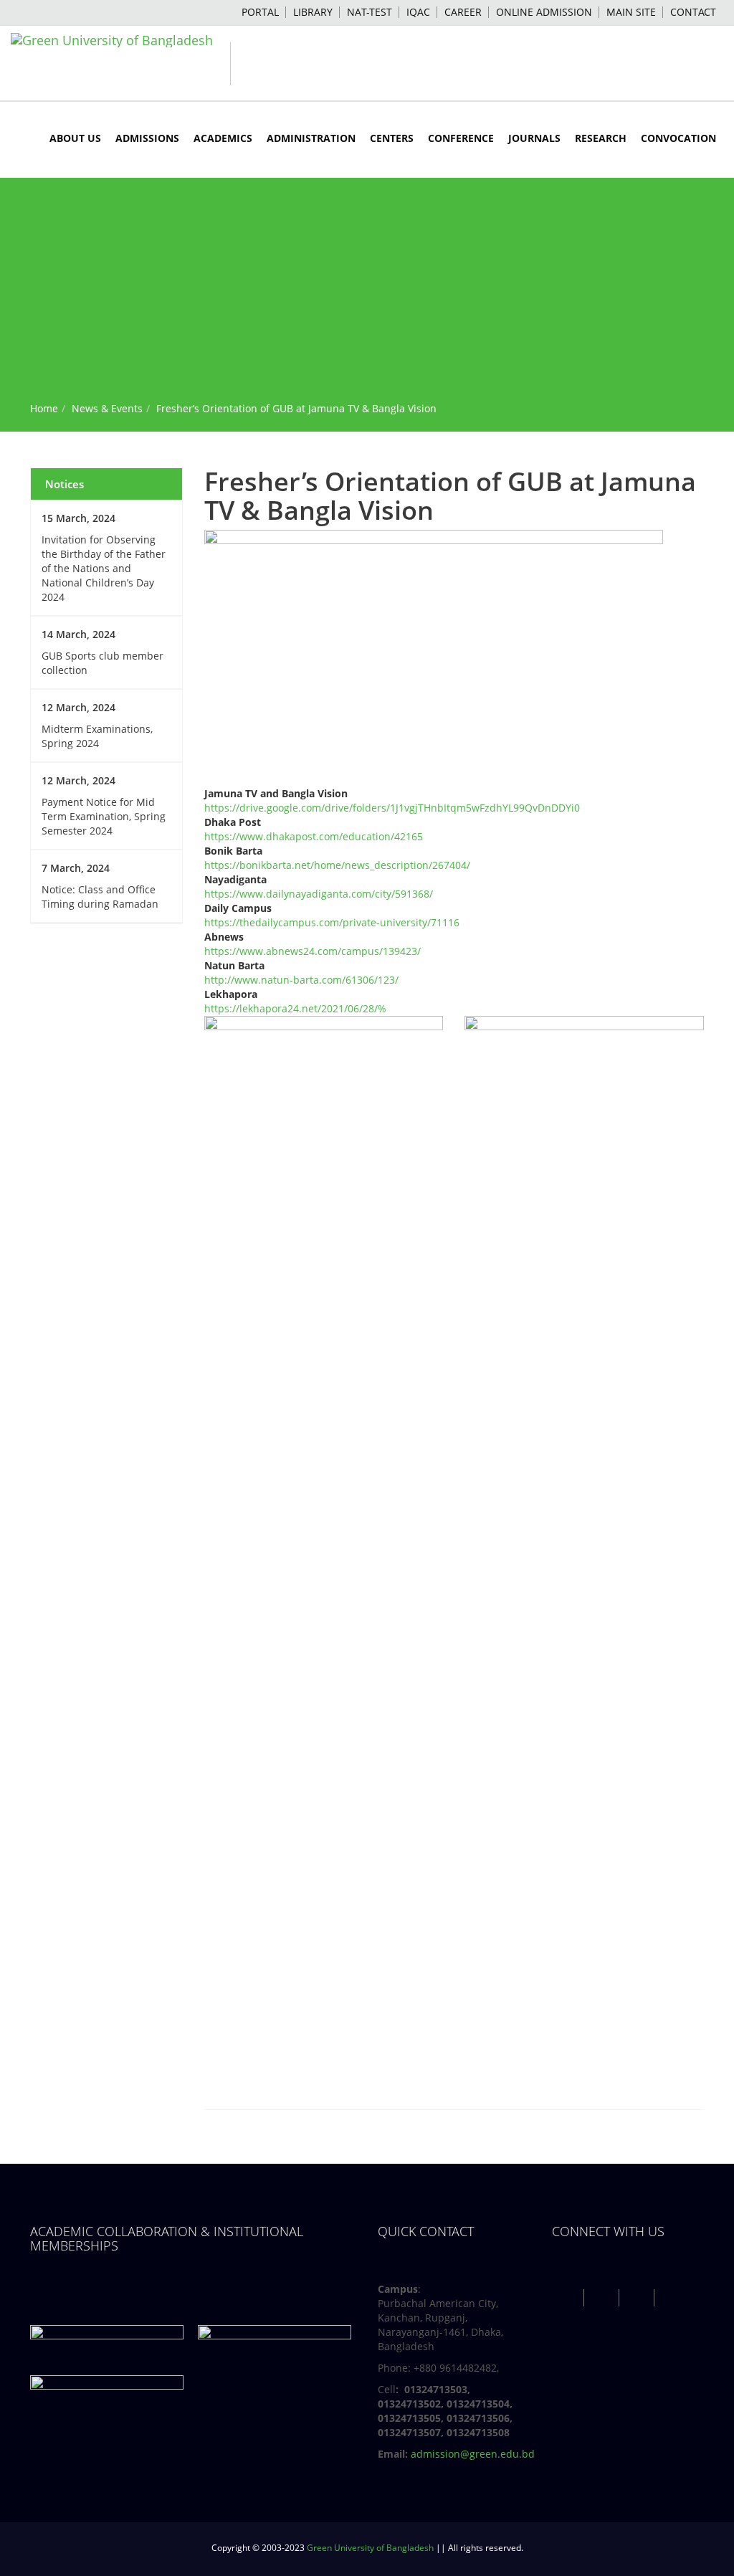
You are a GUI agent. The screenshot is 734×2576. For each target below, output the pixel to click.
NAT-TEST (370, 12)
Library (313, 12)
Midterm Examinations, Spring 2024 (97, 736)
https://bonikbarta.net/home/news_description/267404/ (337, 865)
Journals (534, 138)
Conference (461, 138)
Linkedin (673, 2298)
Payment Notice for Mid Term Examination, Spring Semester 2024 (104, 816)
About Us (75, 138)
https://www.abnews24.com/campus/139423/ (313, 951)
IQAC (418, 12)
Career (463, 12)
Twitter (603, 2298)
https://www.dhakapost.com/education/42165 (314, 836)
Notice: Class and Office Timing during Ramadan (100, 897)
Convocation (678, 138)
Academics (223, 138)
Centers (392, 138)
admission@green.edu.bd (473, 2454)
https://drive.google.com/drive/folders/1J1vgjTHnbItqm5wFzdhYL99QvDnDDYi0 (392, 808)
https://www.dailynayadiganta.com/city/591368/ (319, 894)
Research (601, 138)
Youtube (638, 2298)
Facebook (568, 2298)
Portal (260, 12)
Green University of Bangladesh (370, 2548)
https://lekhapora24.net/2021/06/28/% (295, 1008)
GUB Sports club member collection (103, 663)
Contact (693, 12)
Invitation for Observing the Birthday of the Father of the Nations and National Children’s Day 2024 (104, 568)
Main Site (631, 12)
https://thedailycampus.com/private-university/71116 (332, 922)
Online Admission (544, 12)
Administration (311, 138)
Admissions (147, 138)
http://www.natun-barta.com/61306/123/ (301, 980)
